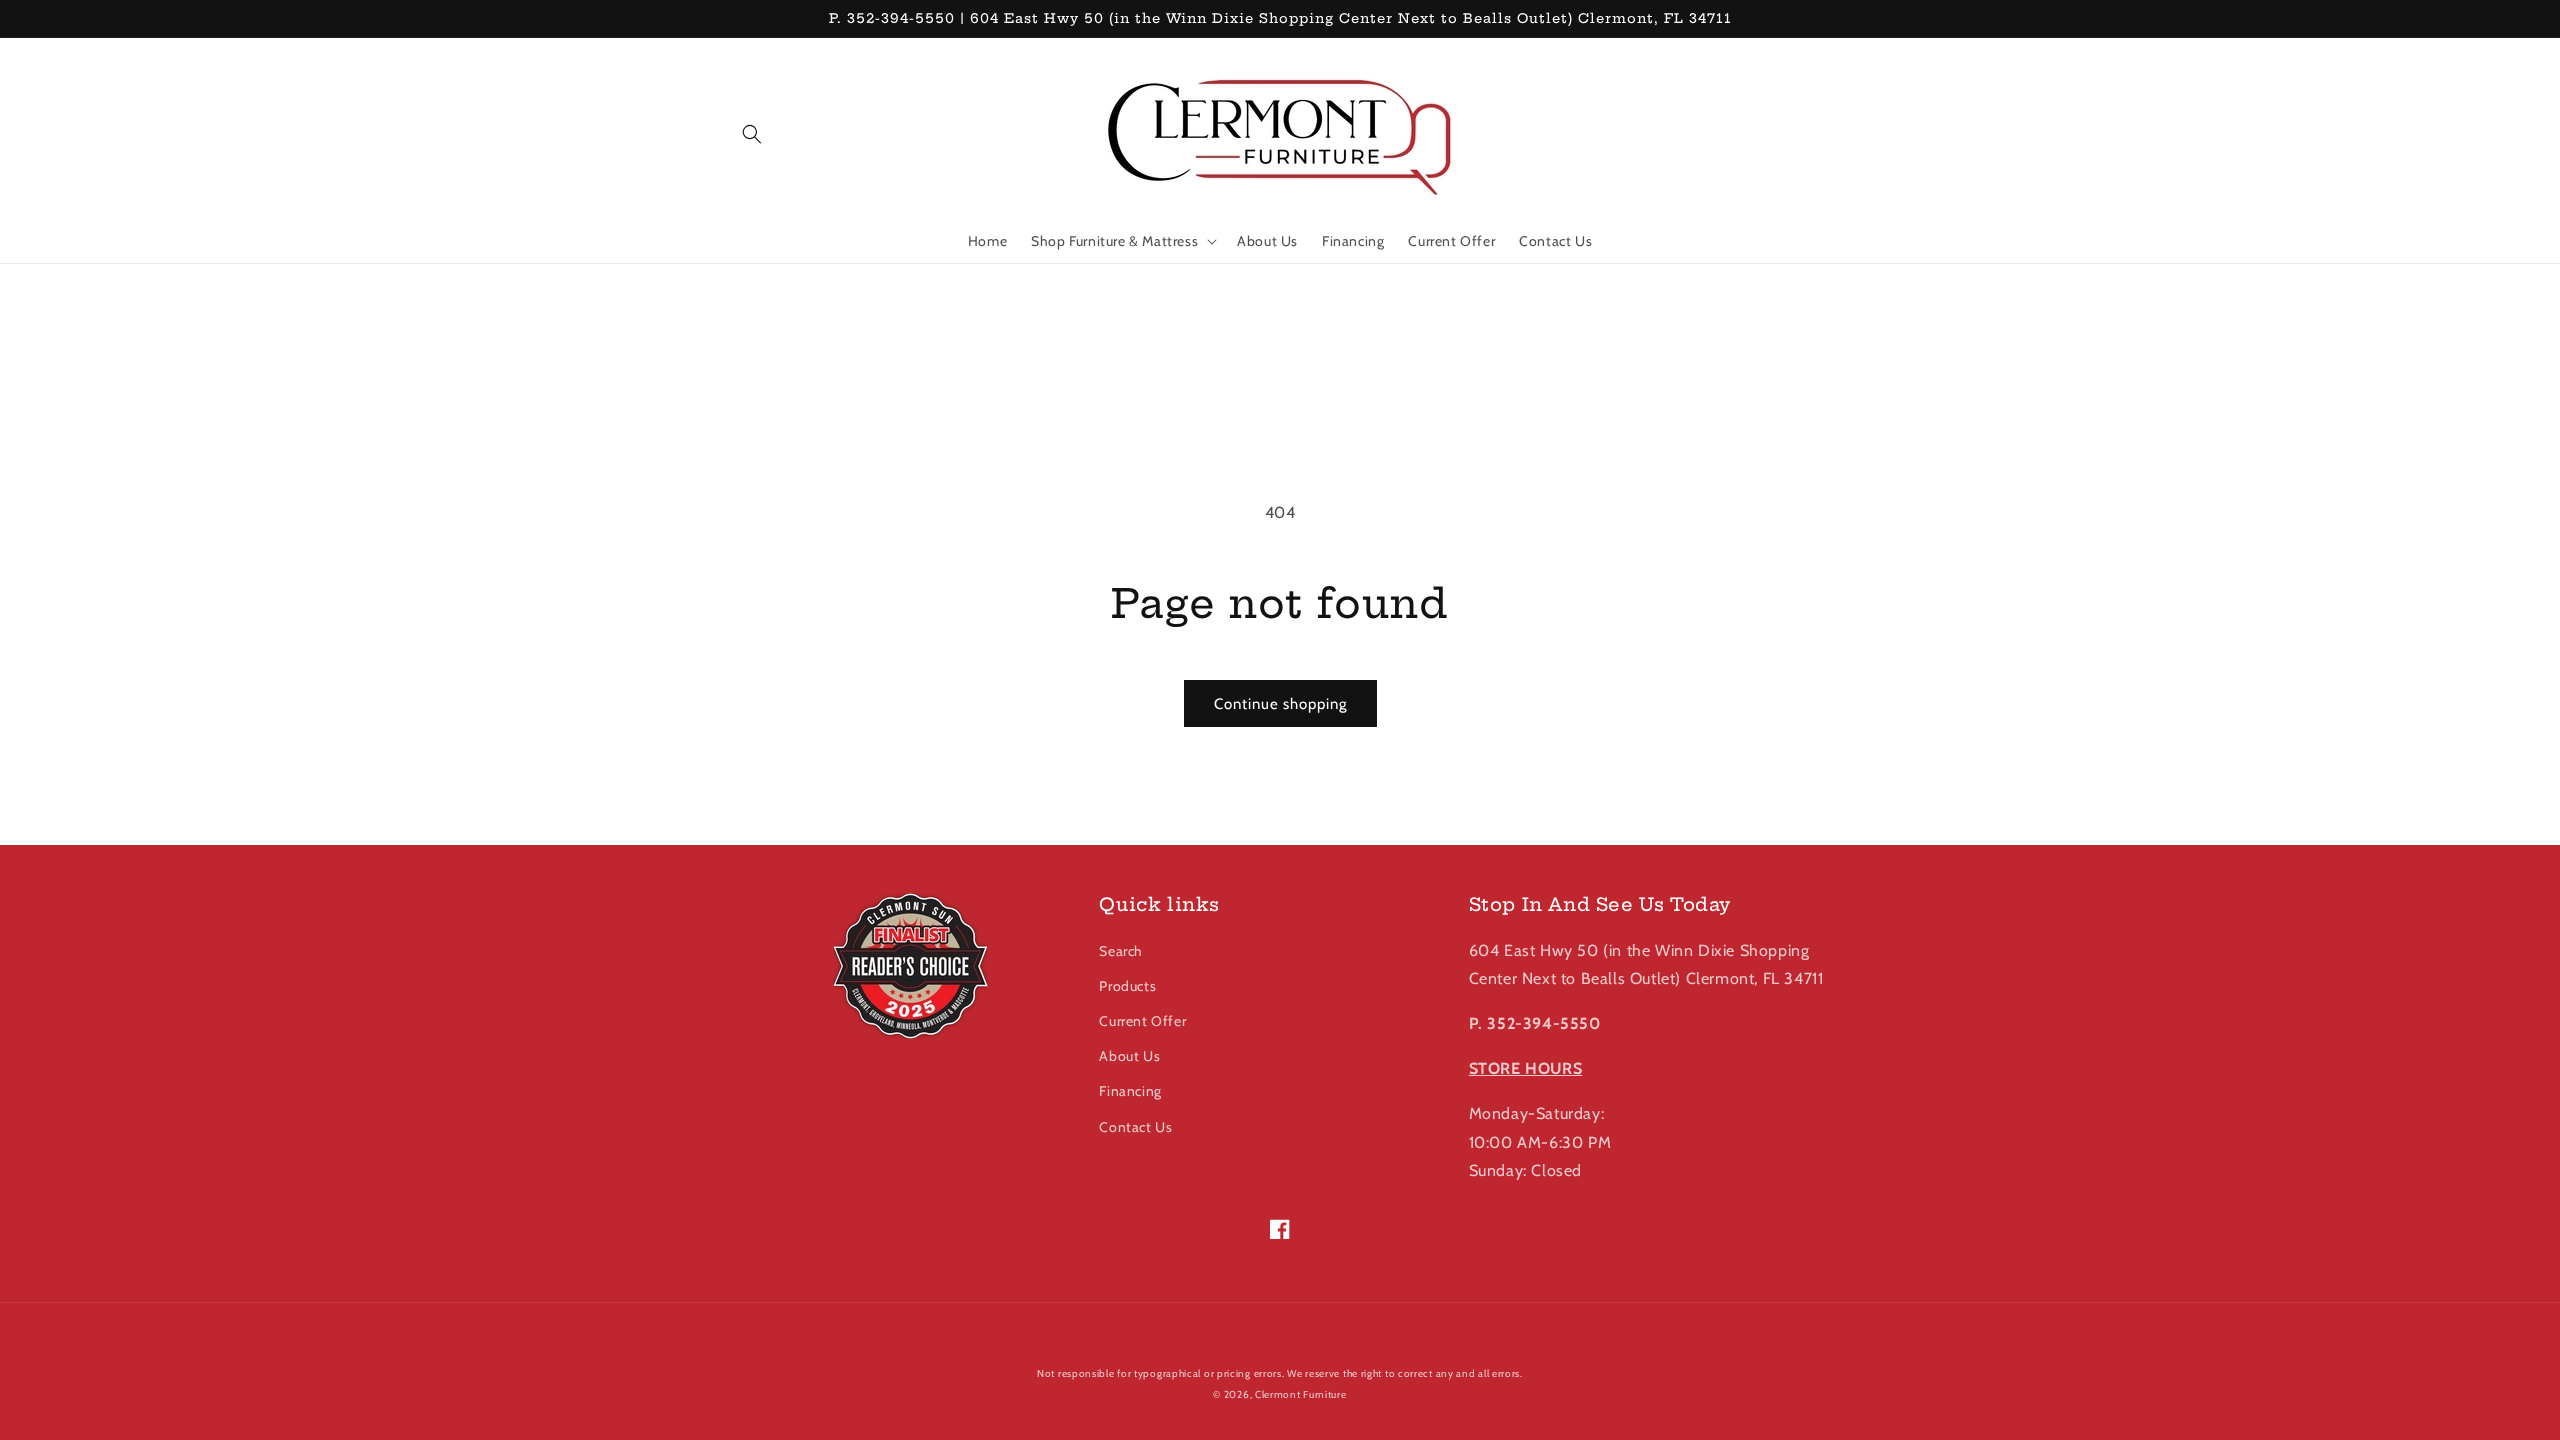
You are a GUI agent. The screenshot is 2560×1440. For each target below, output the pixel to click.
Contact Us (1135, 1127)
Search (1121, 951)
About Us (1129, 1056)
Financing (1130, 1091)
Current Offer (1142, 1021)
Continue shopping (1280, 704)
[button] (752, 134)
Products (1127, 986)
